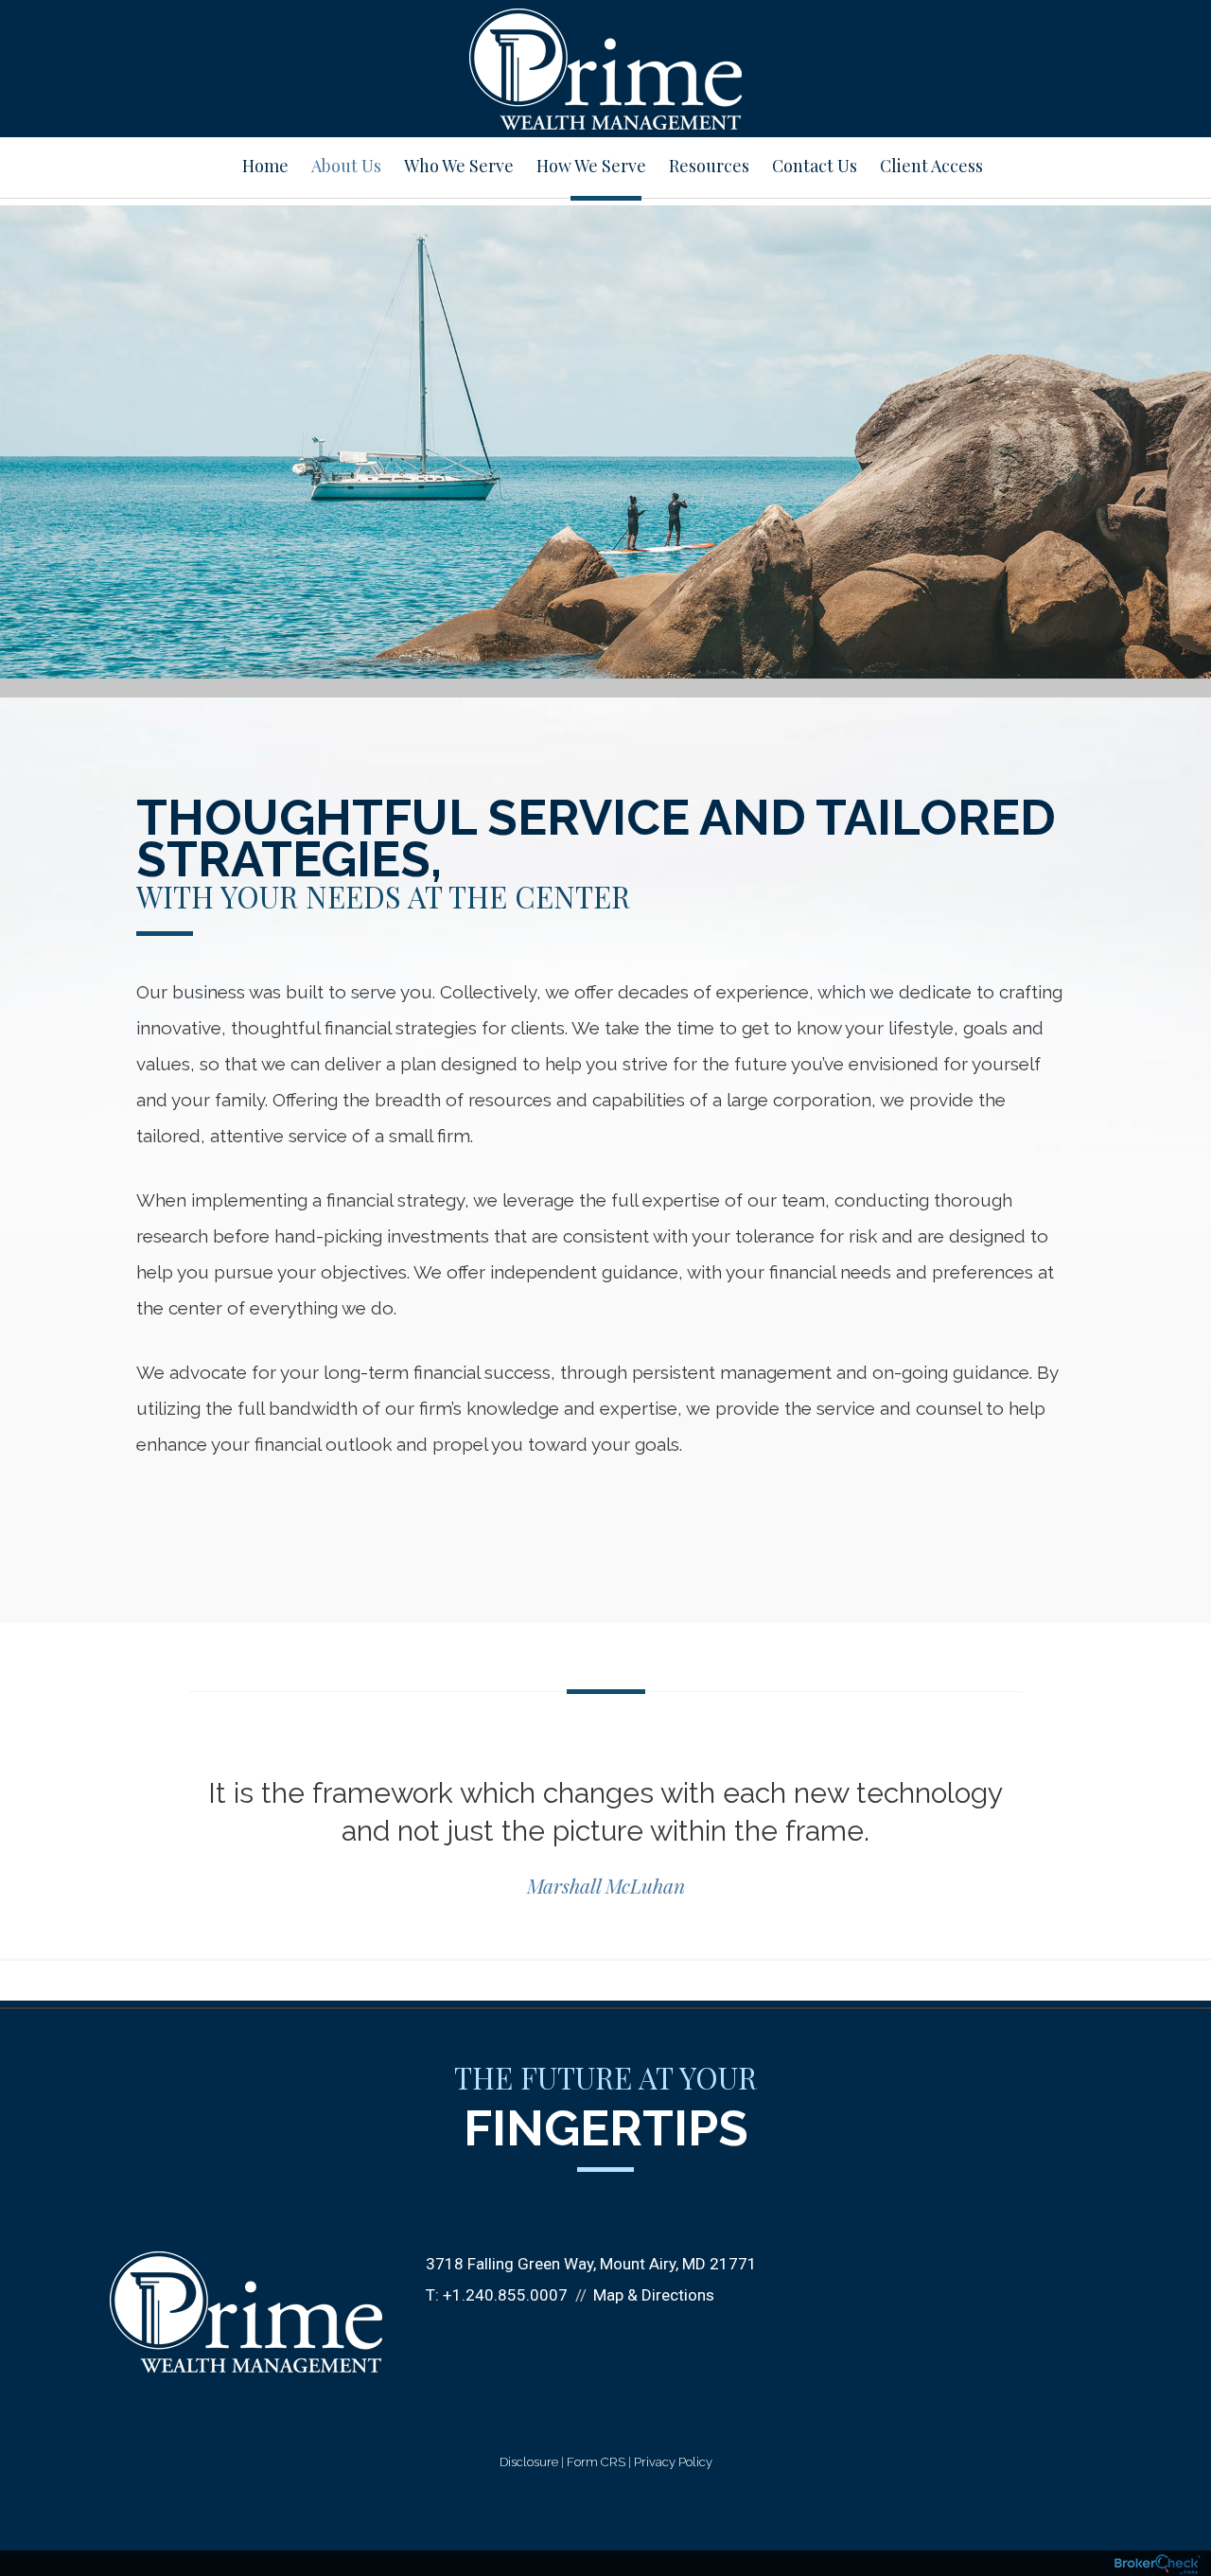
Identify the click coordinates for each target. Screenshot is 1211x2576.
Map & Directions (654, 2295)
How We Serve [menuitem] (591, 166)
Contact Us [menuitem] (815, 166)
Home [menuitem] (265, 166)
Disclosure (529, 2462)
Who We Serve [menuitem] (459, 166)
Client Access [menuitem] (931, 166)
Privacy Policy (673, 2462)
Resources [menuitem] (709, 166)
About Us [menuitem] (346, 166)
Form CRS (596, 2462)
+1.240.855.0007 (505, 2295)
